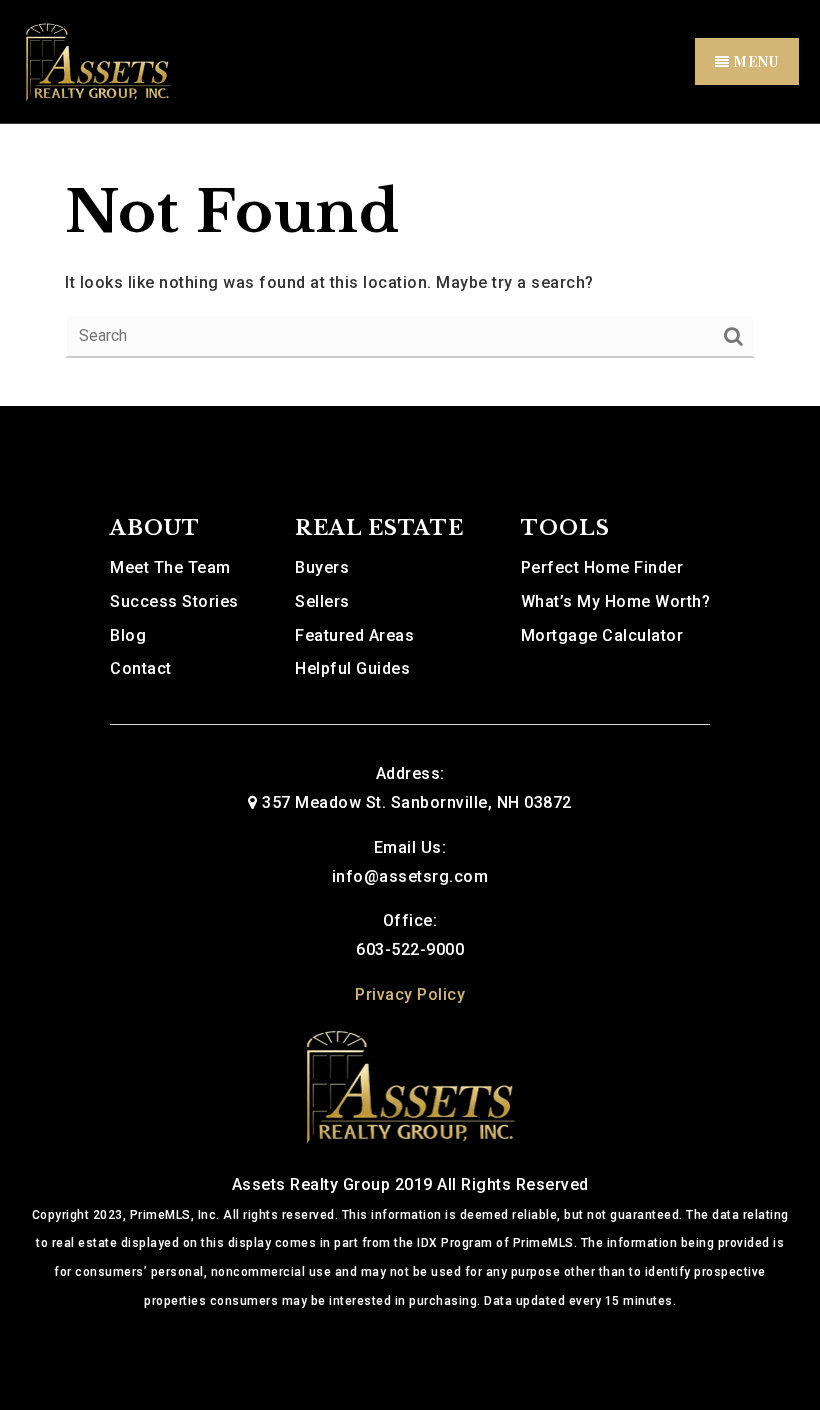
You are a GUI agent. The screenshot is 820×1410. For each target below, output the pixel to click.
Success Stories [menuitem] (174, 601)
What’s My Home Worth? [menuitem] (616, 601)
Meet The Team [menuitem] (170, 567)
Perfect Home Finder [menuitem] (602, 567)
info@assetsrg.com (410, 876)
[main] (410, 265)
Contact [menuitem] (141, 668)
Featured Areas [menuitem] (354, 635)
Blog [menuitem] (128, 635)
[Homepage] (410, 1084)
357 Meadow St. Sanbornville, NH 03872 (417, 802)
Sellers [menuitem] (322, 601)
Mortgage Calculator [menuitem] (602, 635)
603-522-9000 (410, 949)
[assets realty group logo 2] (97, 60)
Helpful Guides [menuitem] (352, 668)
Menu (754, 61)
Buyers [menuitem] (322, 567)
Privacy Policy (410, 994)
